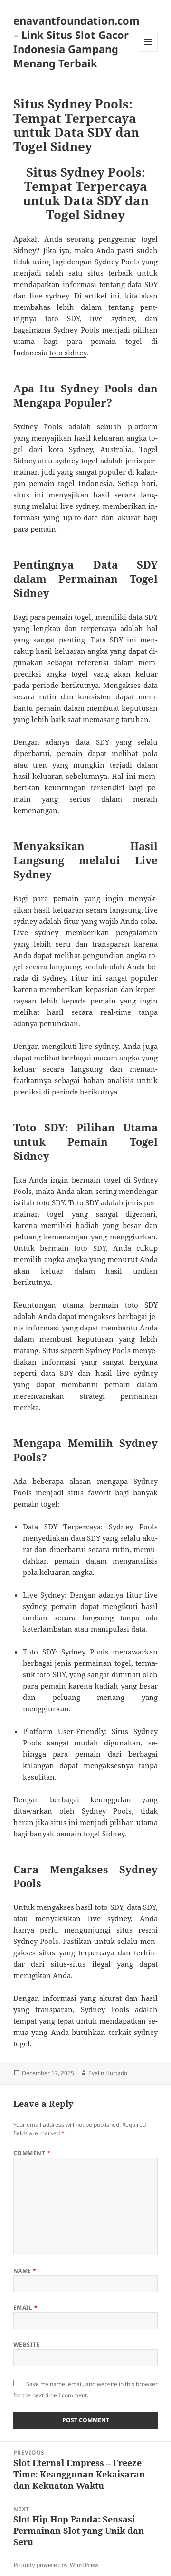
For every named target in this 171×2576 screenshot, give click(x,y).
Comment (32, 2153)
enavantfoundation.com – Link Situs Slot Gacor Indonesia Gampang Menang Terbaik (76, 42)
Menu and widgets (148, 51)
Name (25, 2271)
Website (27, 2345)
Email (25, 2308)
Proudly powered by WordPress (56, 2565)
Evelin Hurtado (108, 2073)
